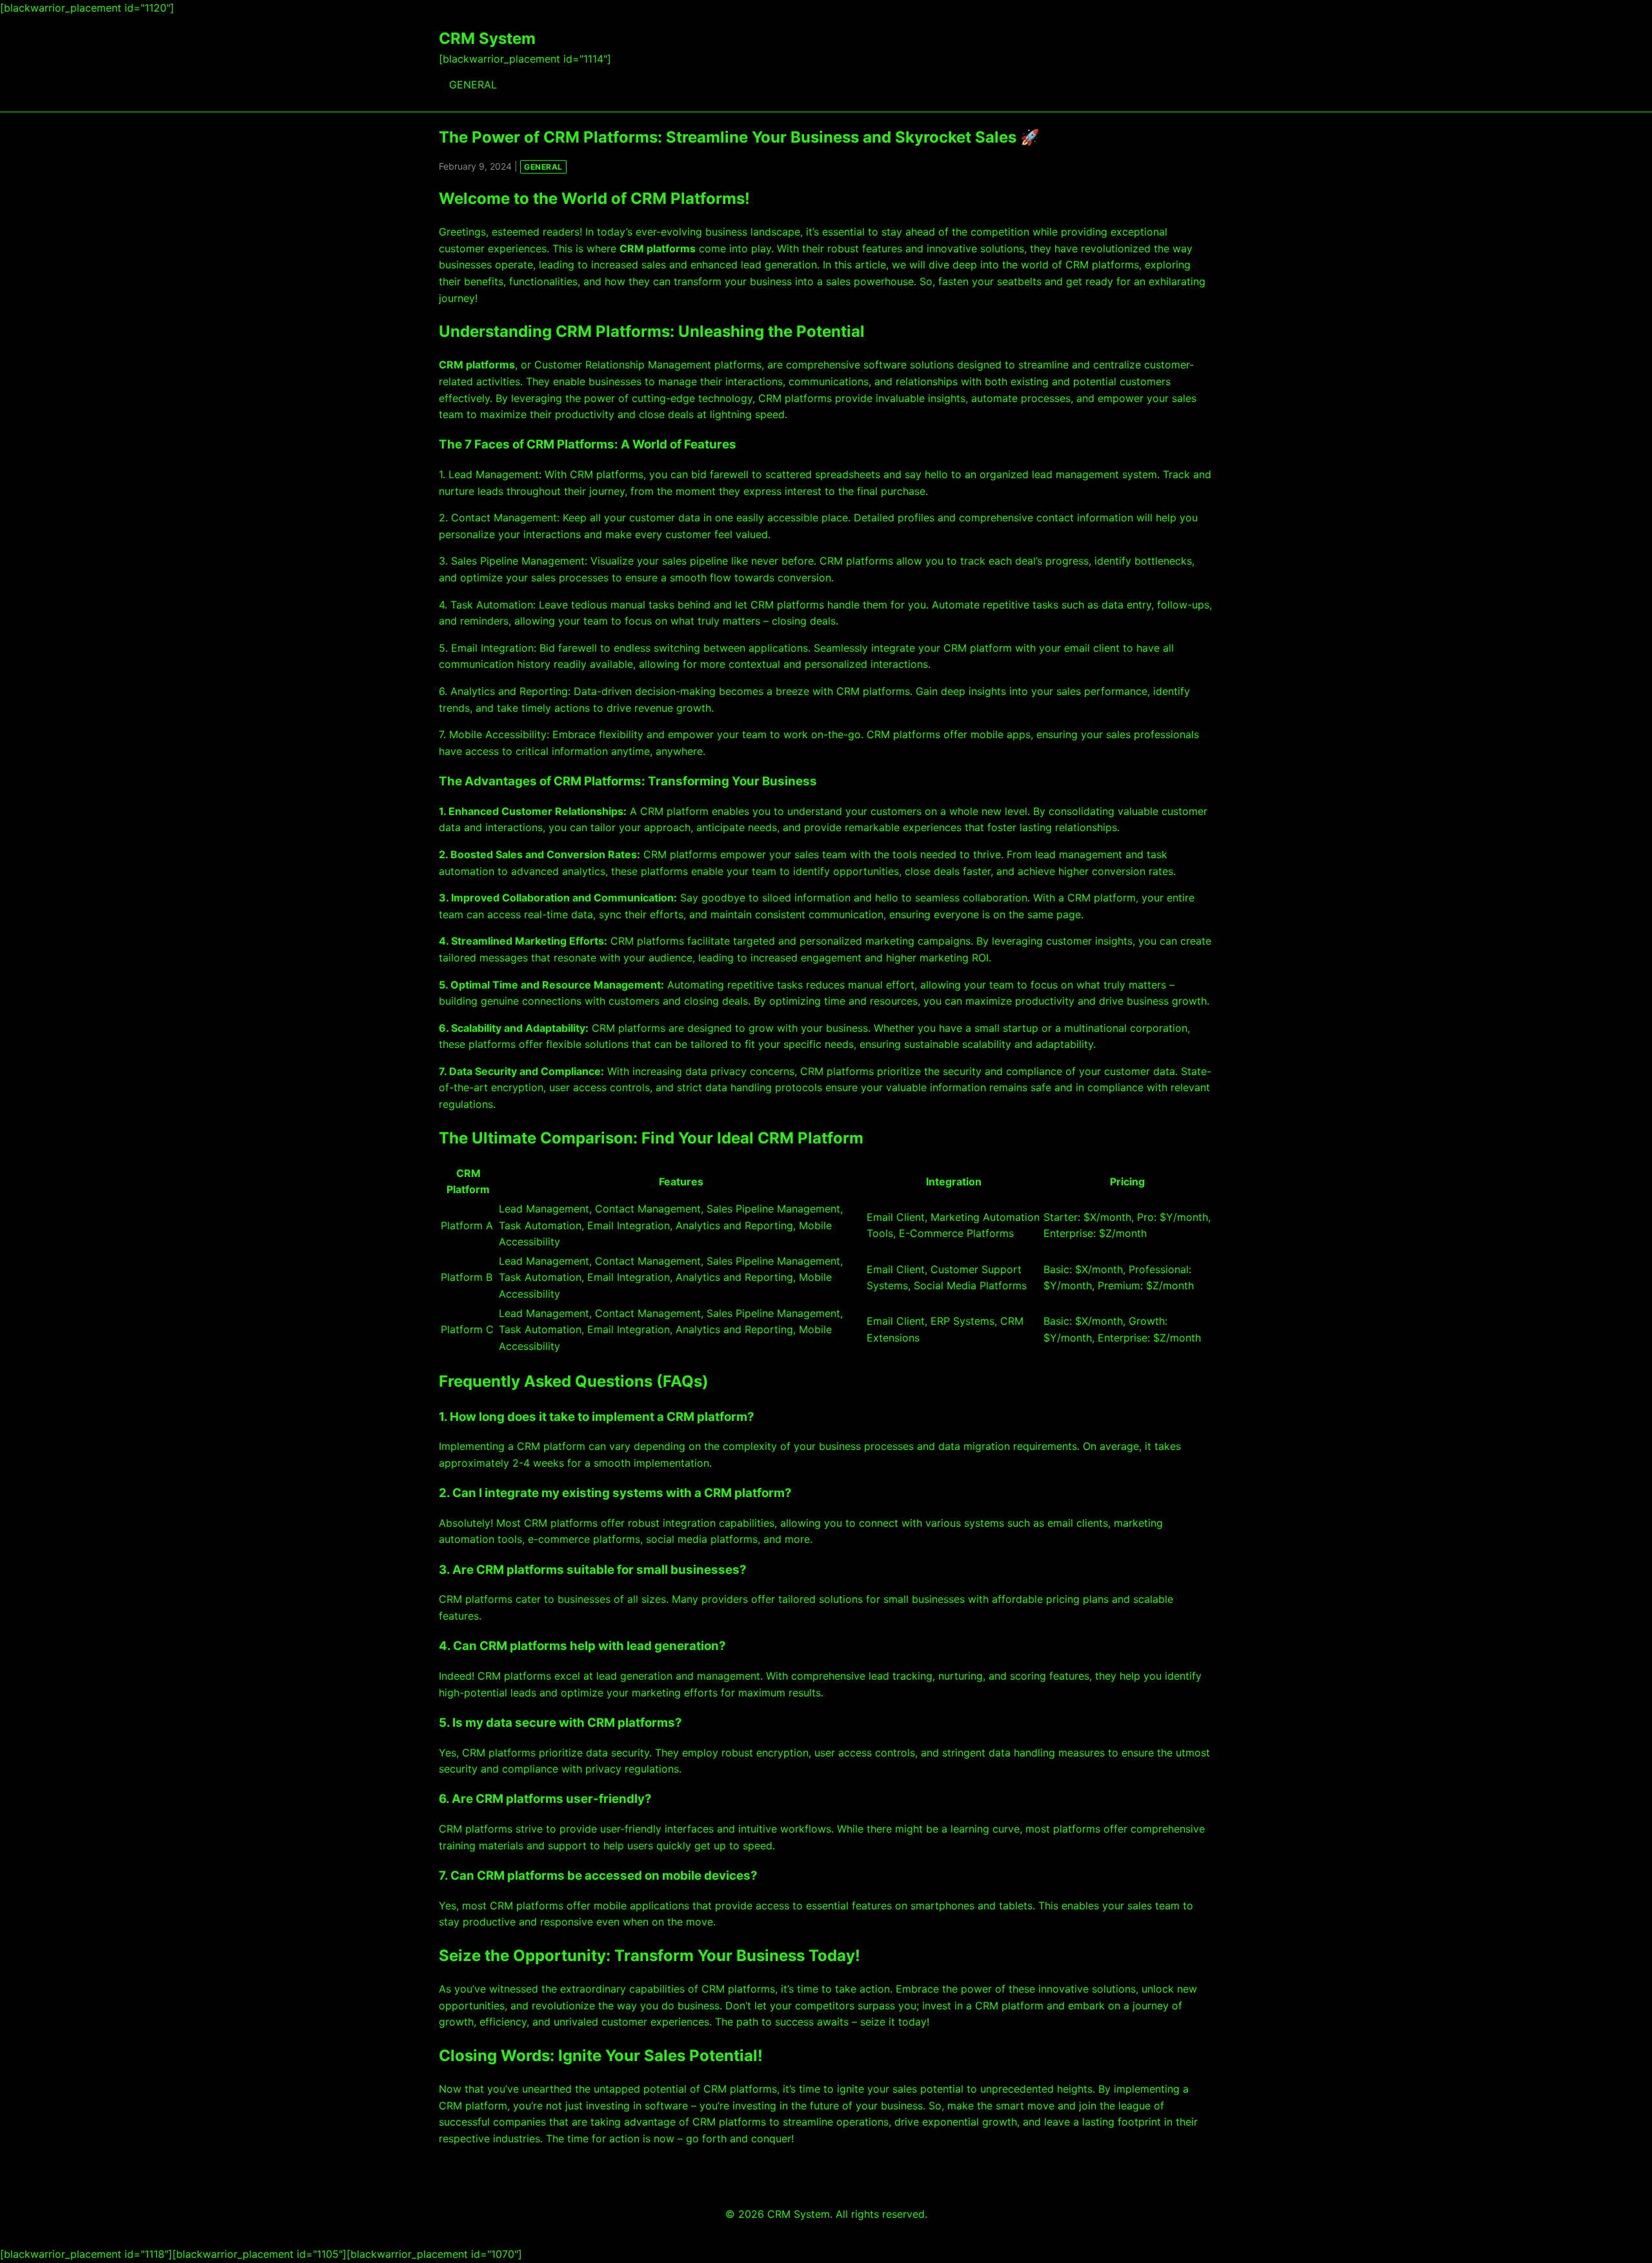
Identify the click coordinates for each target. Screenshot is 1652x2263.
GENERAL (473, 85)
